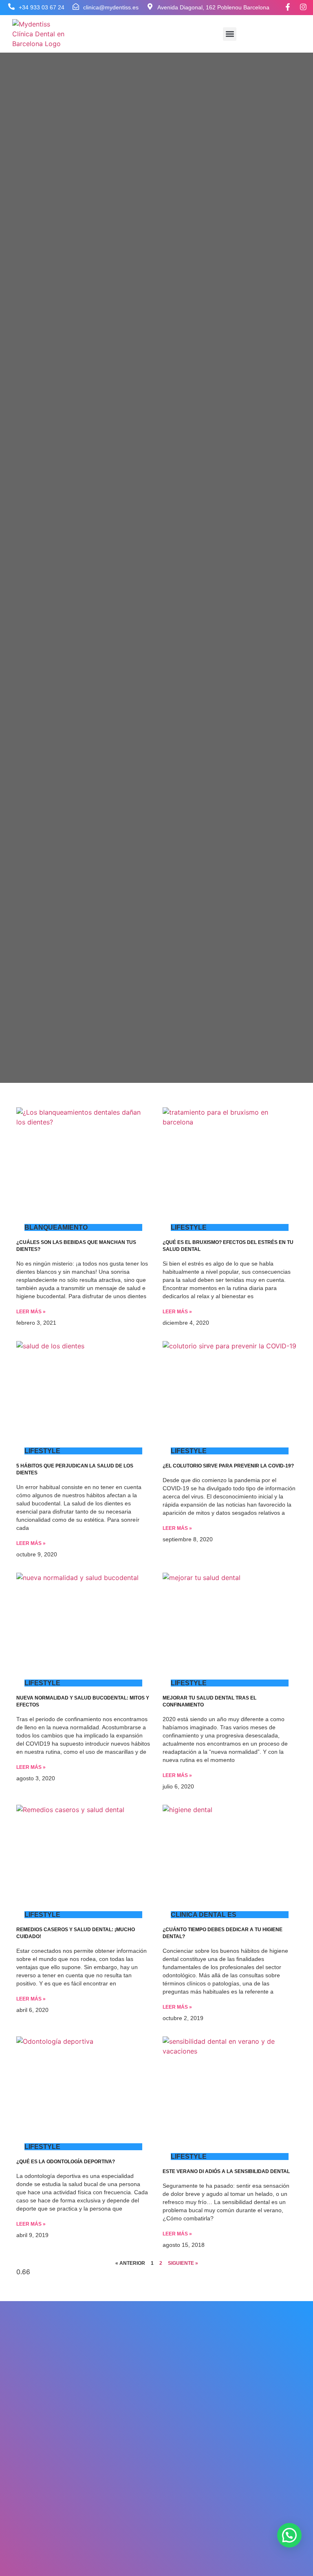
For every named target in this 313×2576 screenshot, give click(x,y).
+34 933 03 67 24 (42, 7)
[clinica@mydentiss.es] (76, 7)
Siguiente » (183, 2263)
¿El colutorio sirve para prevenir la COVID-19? (228, 1466)
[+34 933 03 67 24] (11, 7)
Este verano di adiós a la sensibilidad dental (226, 2171)
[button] (230, 34)
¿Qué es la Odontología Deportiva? (66, 2162)
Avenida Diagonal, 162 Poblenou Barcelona (213, 7)
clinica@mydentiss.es (111, 7)
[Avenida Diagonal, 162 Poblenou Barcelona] (150, 7)
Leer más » (31, 1312)
